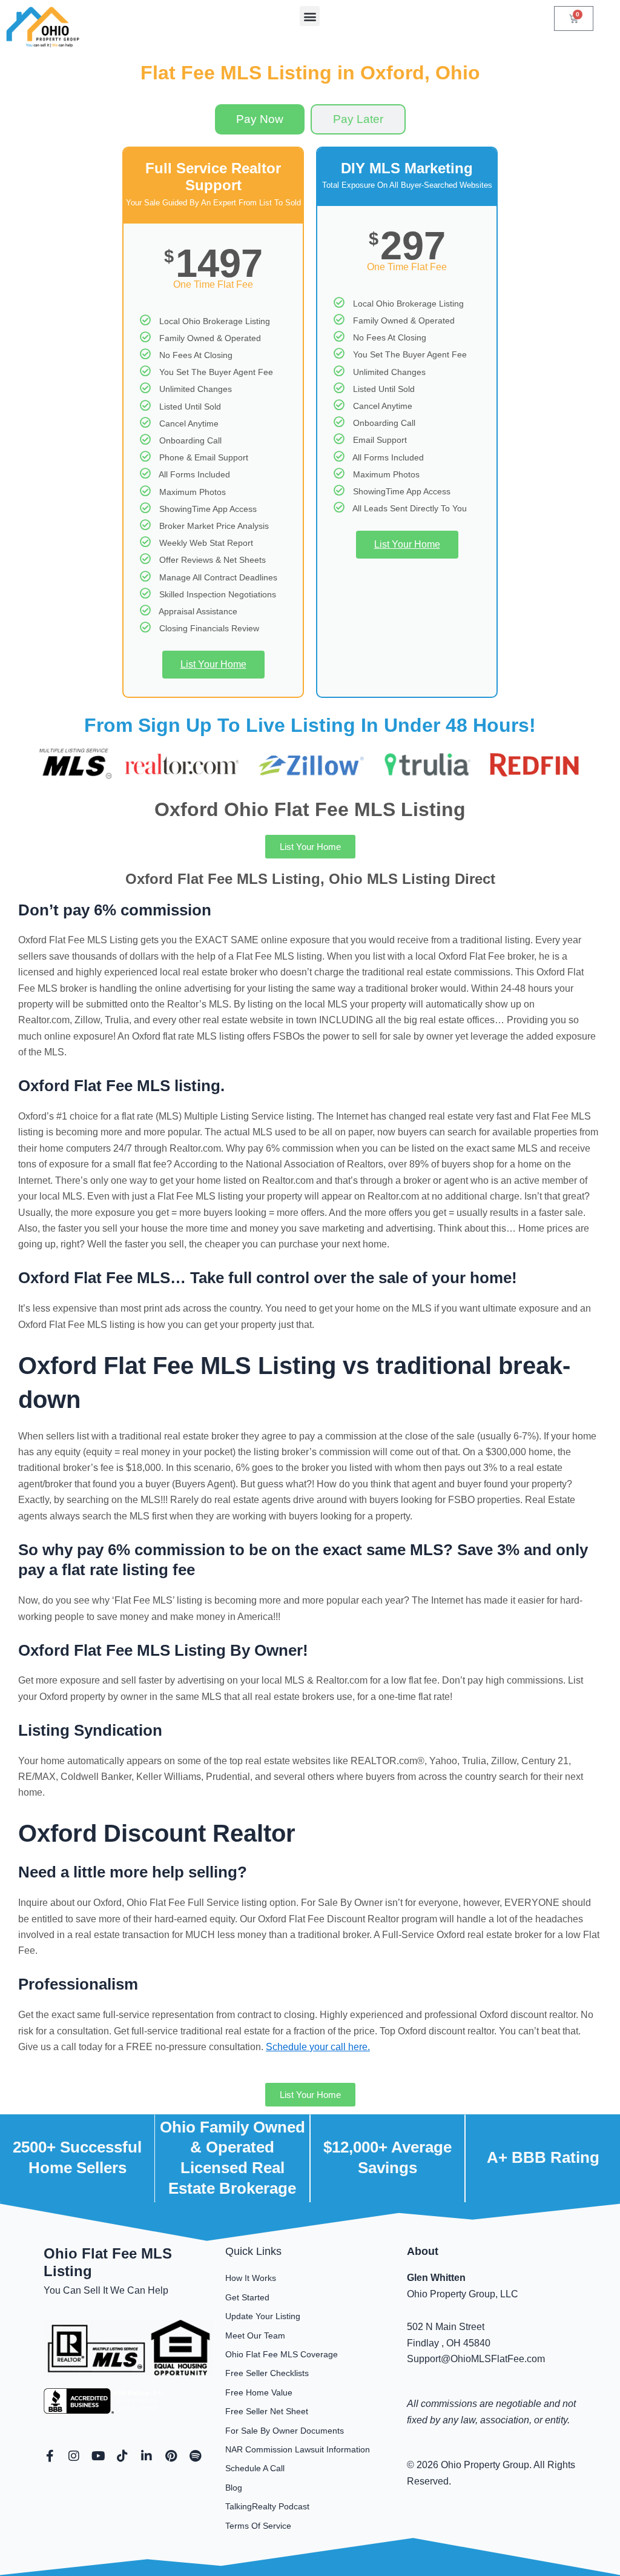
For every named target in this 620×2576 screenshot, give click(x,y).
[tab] (260, 119)
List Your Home (213, 664)
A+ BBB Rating (543, 2157)
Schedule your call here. (318, 2047)
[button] (310, 16)
